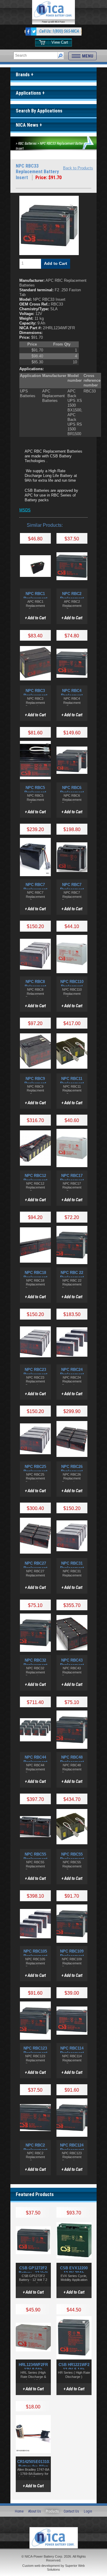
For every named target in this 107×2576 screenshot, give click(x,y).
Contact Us (71, 2511)
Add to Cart (56, 263)
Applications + (30, 93)
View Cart (60, 42)
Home (19, 2511)
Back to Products (78, 168)
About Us (35, 2511)
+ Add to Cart (35, 618)
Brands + (25, 75)
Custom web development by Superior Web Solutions (53, 2568)
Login (88, 2511)
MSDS (25, 510)
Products (52, 2511)
